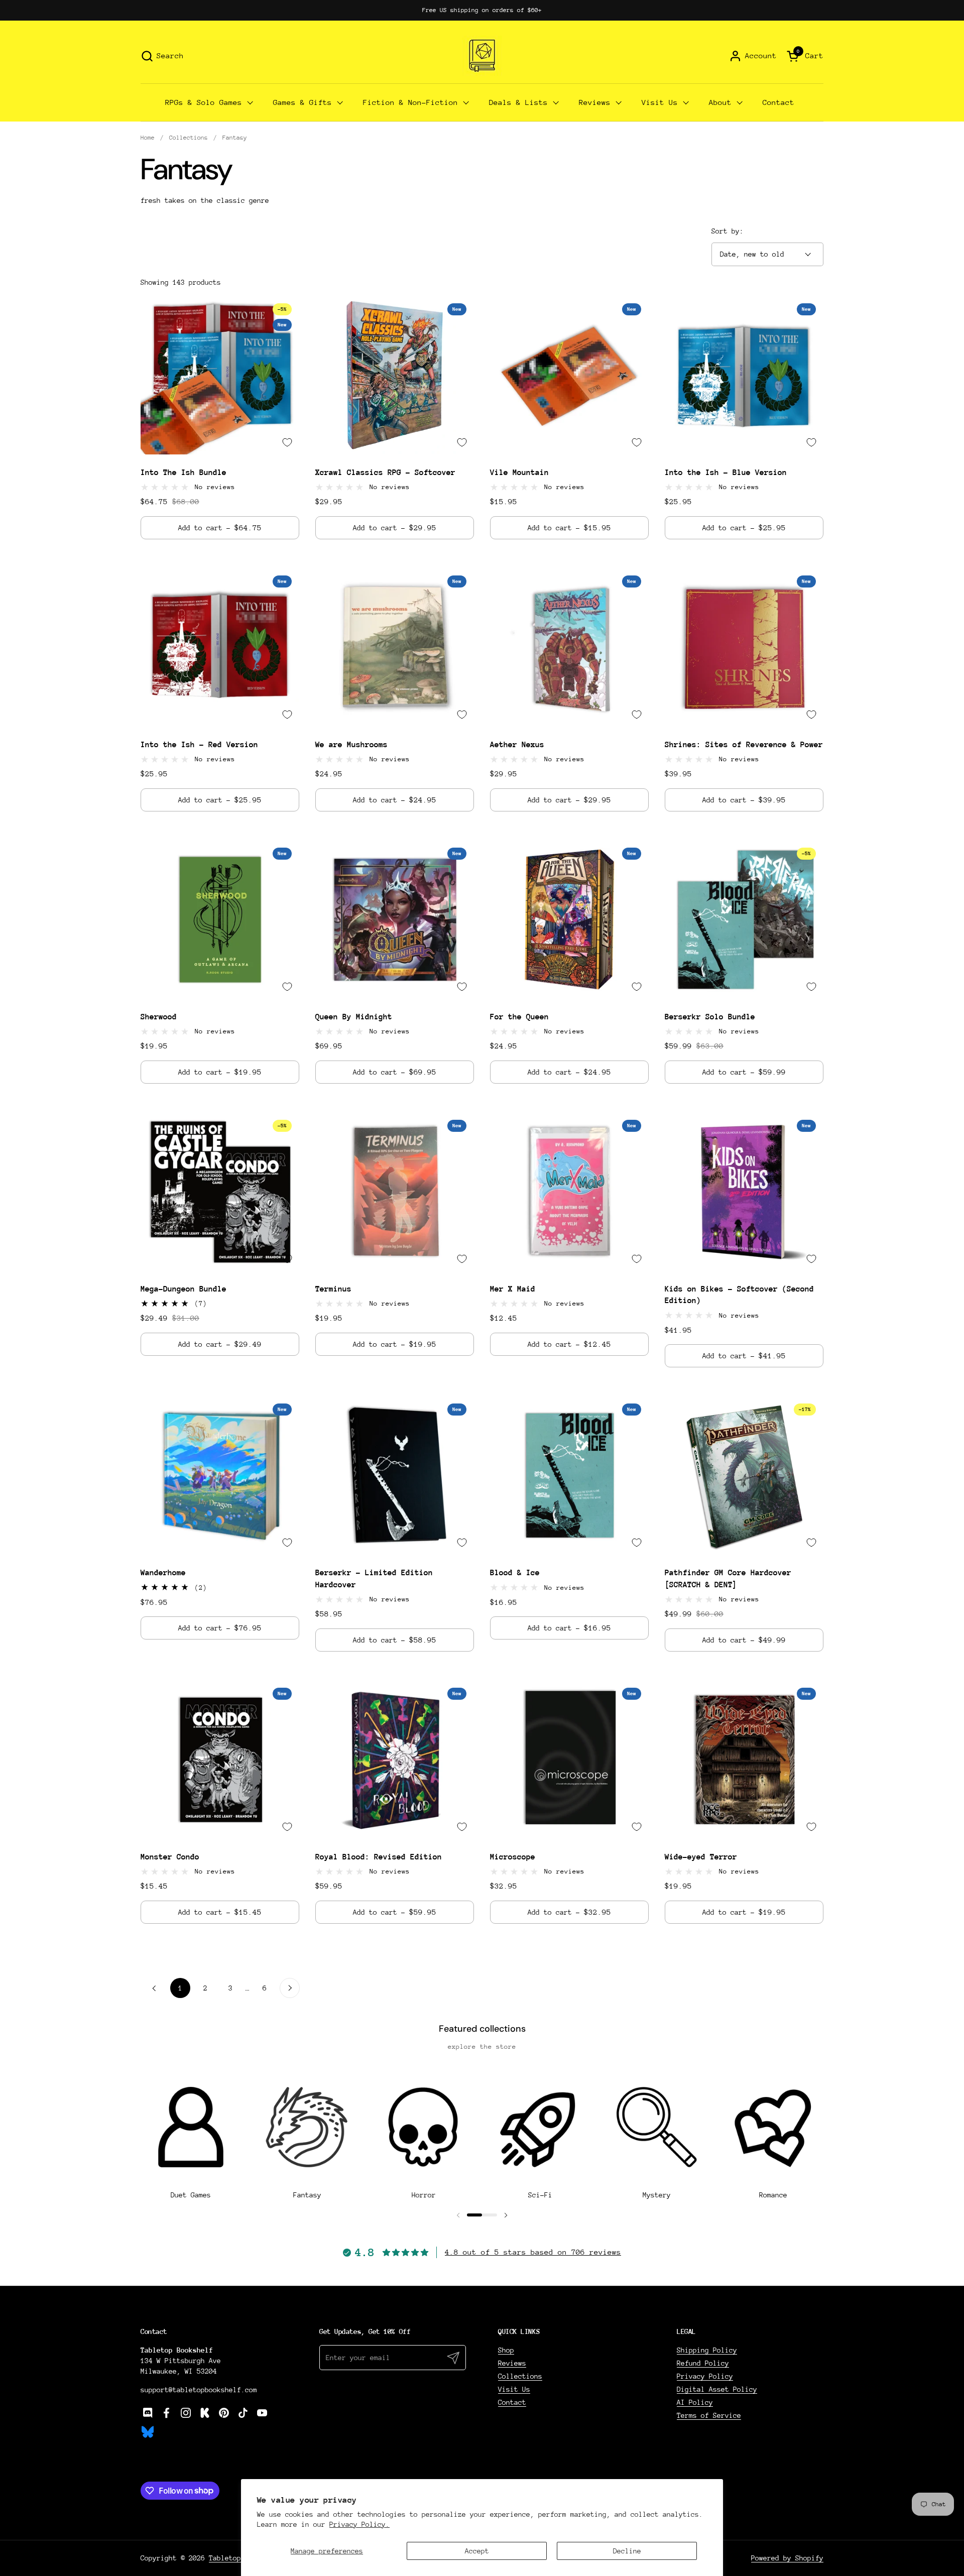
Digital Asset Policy (717, 2389)
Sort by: (728, 231)
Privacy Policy (705, 2376)
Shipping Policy (707, 2350)
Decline (627, 2551)
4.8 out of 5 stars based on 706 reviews (533, 2252)
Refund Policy (703, 2363)
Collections (520, 2376)
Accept (477, 2551)
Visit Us (514, 2389)
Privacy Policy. (359, 2524)
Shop (506, 2350)
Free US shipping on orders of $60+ (482, 10)
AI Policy (695, 2402)
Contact (512, 2402)
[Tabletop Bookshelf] (482, 56)
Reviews (512, 2363)
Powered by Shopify (787, 2558)
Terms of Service (709, 2415)
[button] (162, 56)
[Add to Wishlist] (287, 442)
